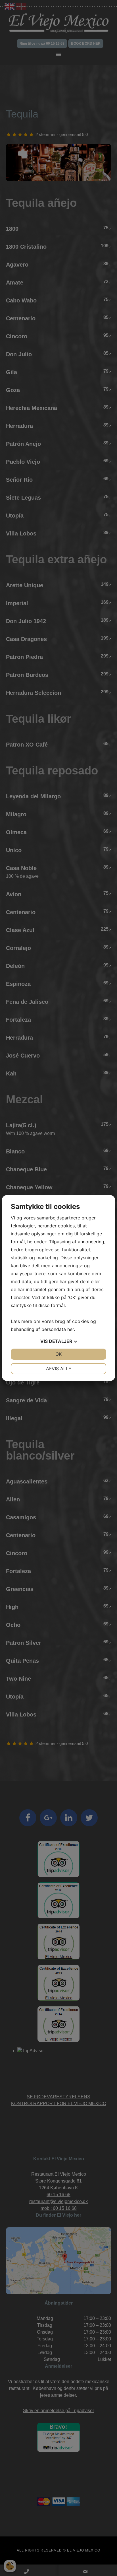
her (71, 1329)
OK (58, 1354)
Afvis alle (59, 1369)
